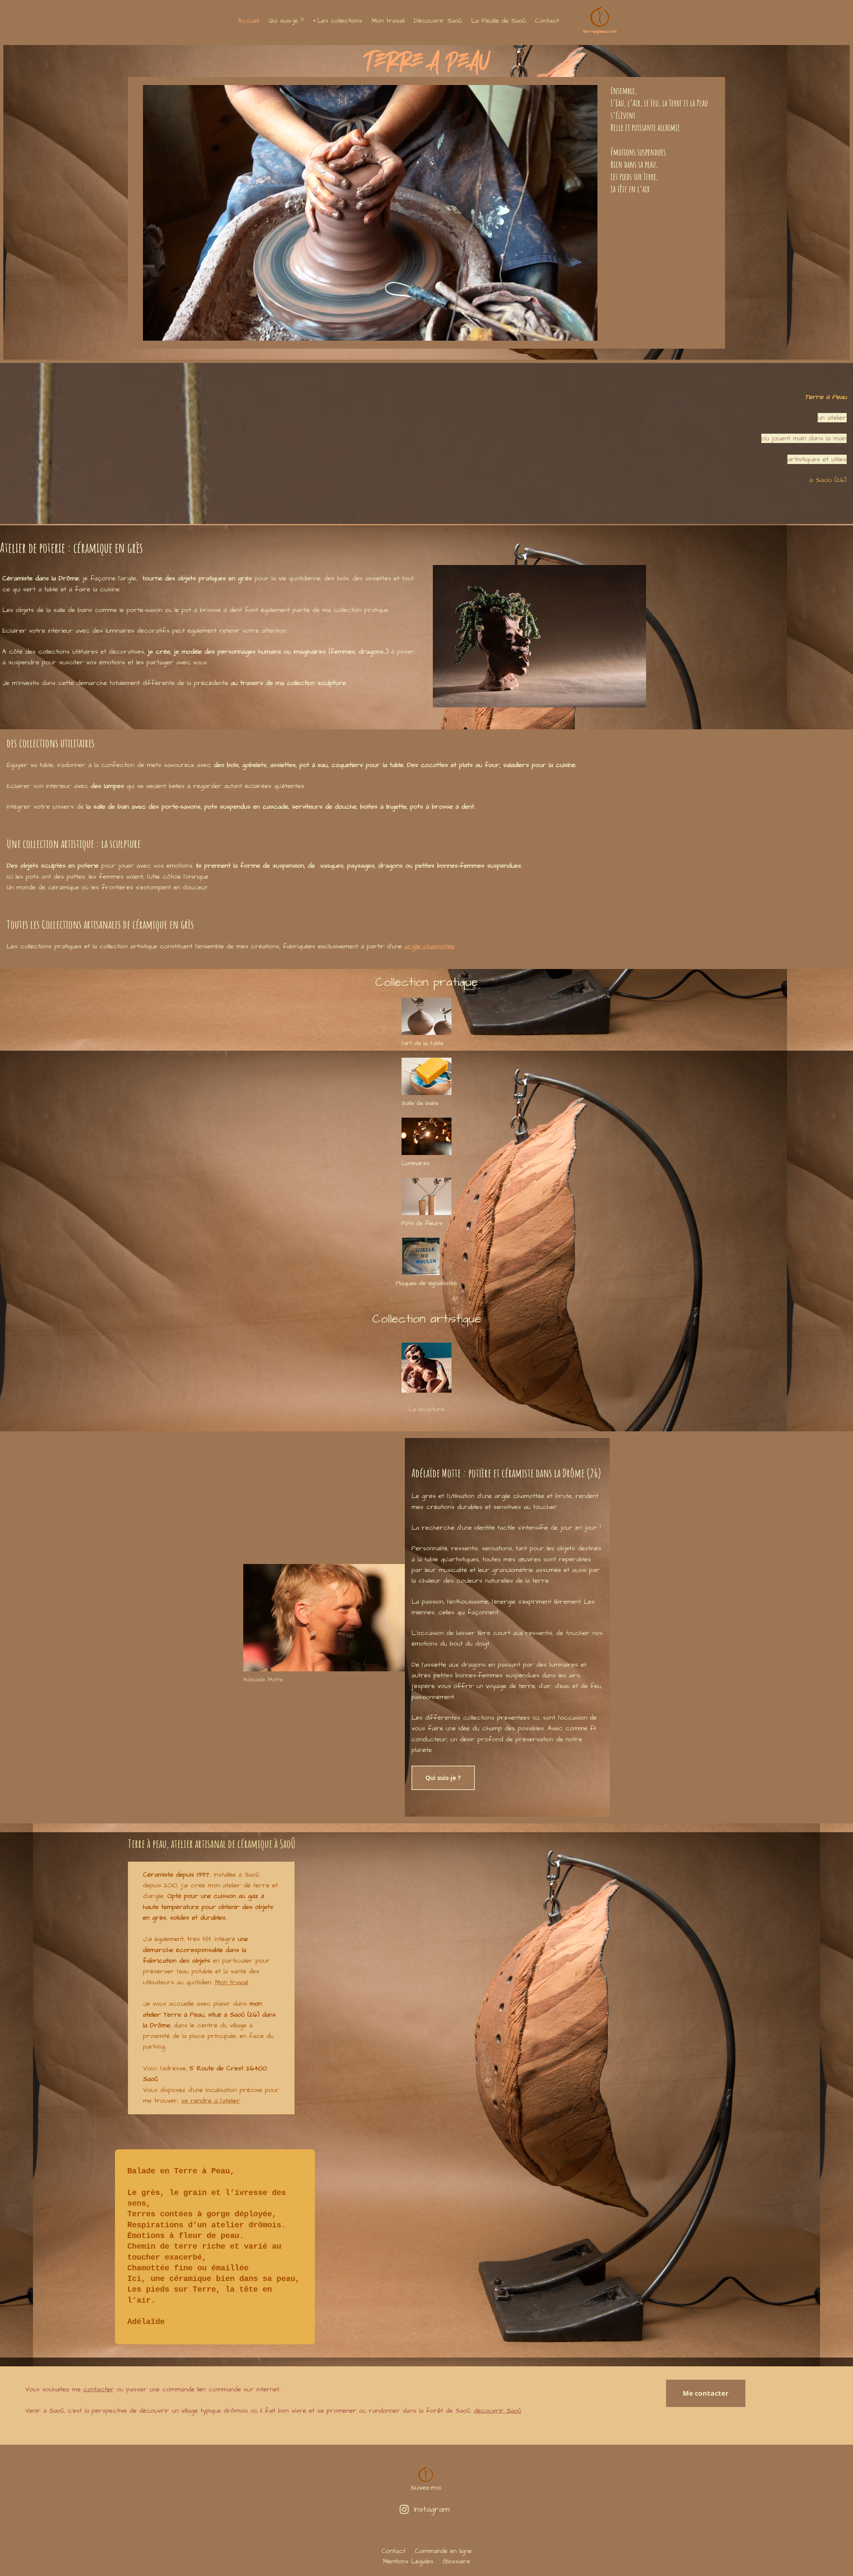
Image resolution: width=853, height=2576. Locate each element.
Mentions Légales (408, 2561)
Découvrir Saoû (438, 21)
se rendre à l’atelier (211, 2101)
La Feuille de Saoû (498, 21)
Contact (547, 21)
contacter (99, 2389)
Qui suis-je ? (286, 21)
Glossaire (456, 2561)
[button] (314, 21)
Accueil (249, 21)
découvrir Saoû (497, 2411)
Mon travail (388, 21)
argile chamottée (429, 946)
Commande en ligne (443, 2551)
